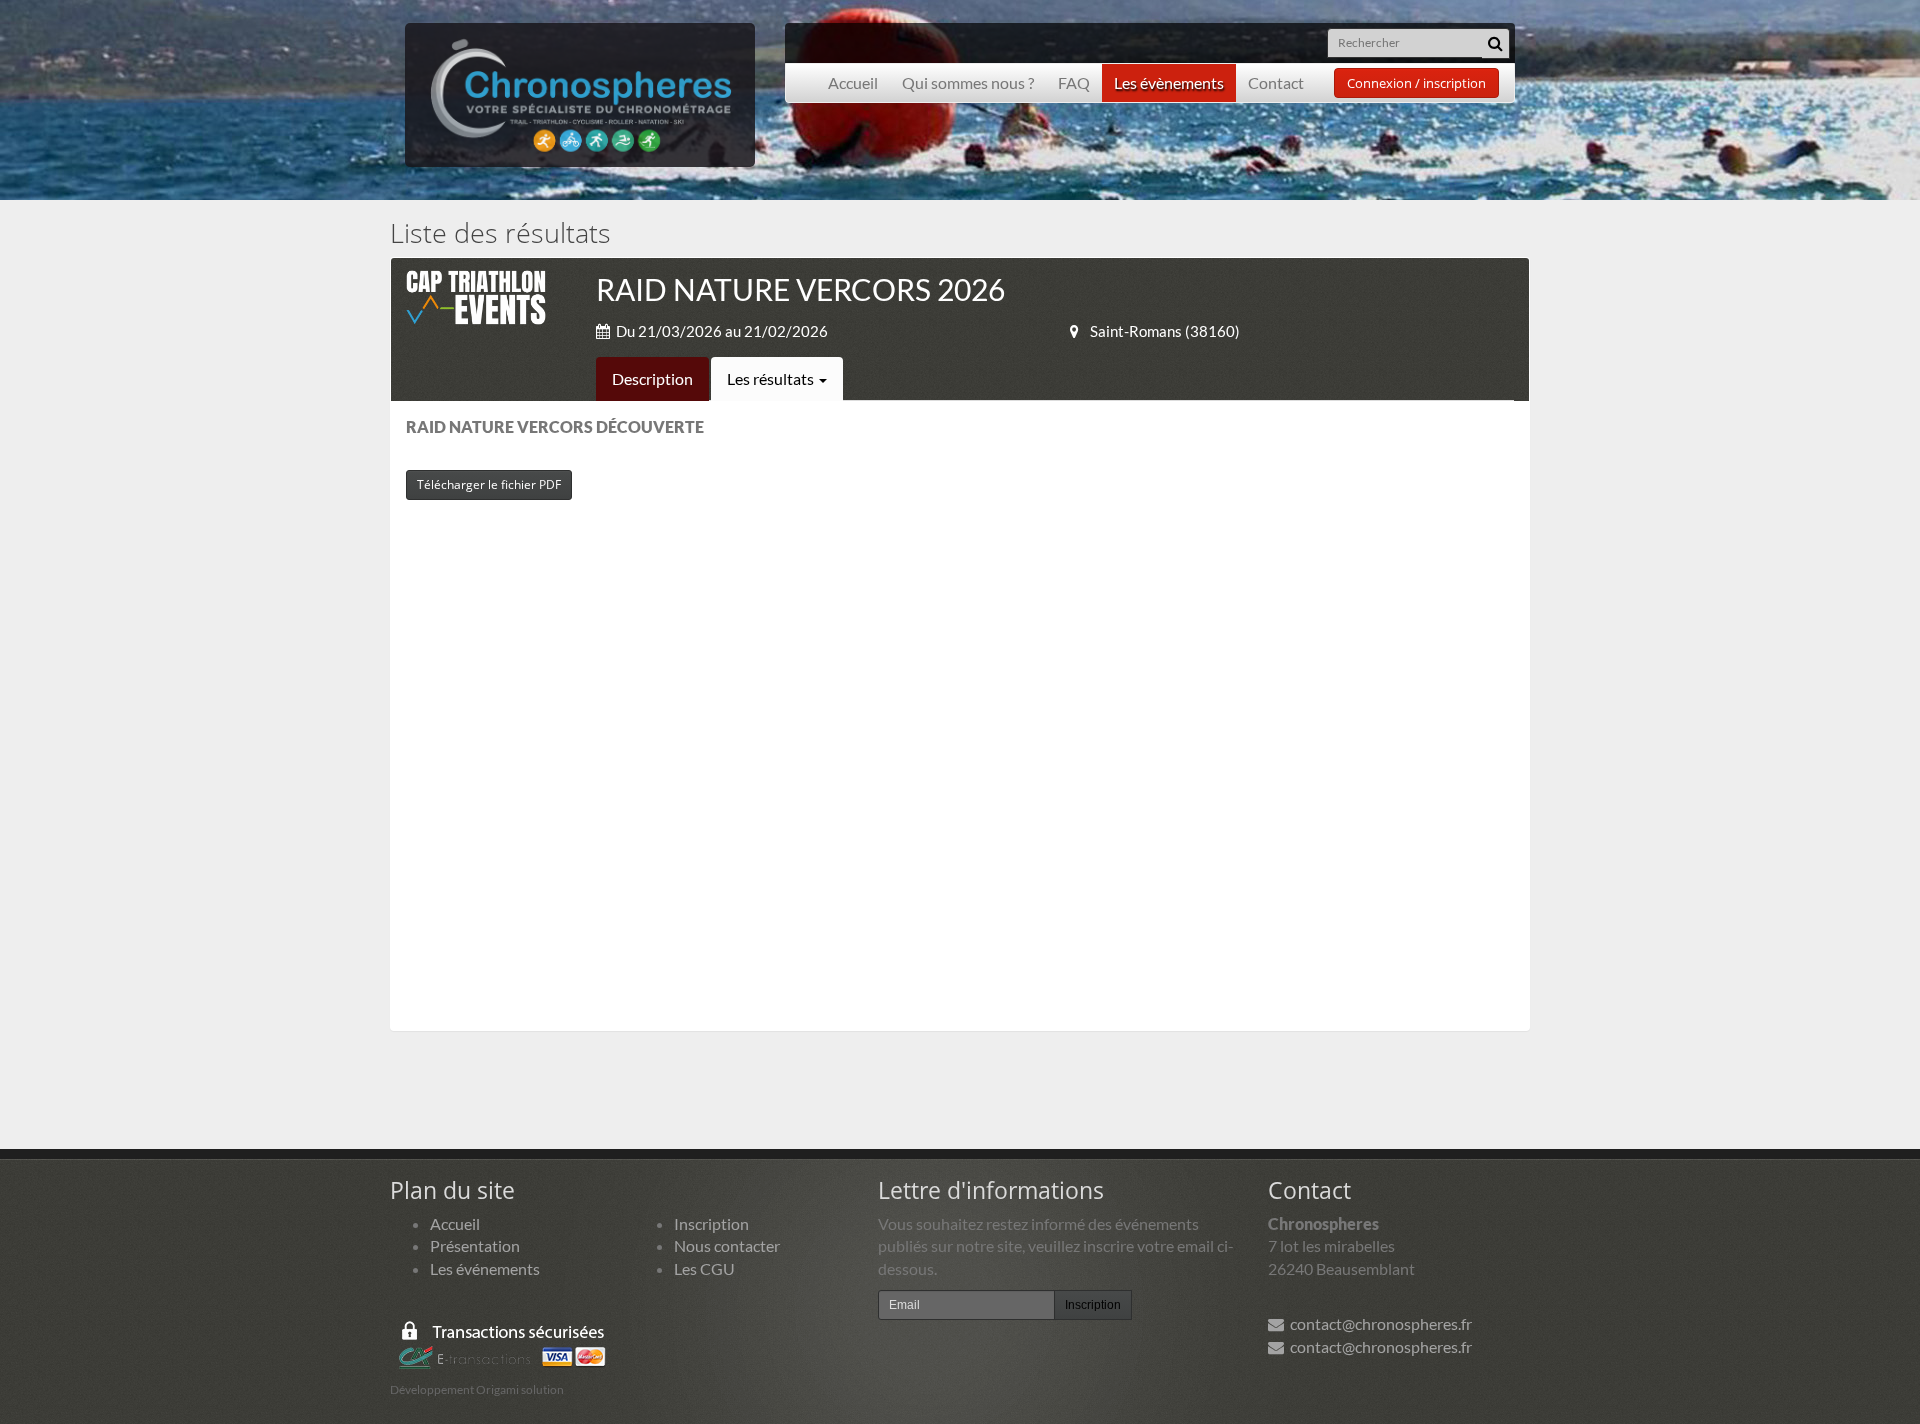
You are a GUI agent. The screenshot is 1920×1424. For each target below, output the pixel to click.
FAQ (1074, 82)
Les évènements (1169, 82)
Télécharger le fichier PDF (489, 484)
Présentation (475, 1245)
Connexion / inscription (1416, 83)
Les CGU (704, 1268)
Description (652, 378)
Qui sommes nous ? (968, 82)
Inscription (711, 1223)
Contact (1276, 82)
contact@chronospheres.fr (1378, 1323)
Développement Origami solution (477, 1389)
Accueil (853, 82)
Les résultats (772, 378)
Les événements (485, 1268)
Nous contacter (727, 1245)
